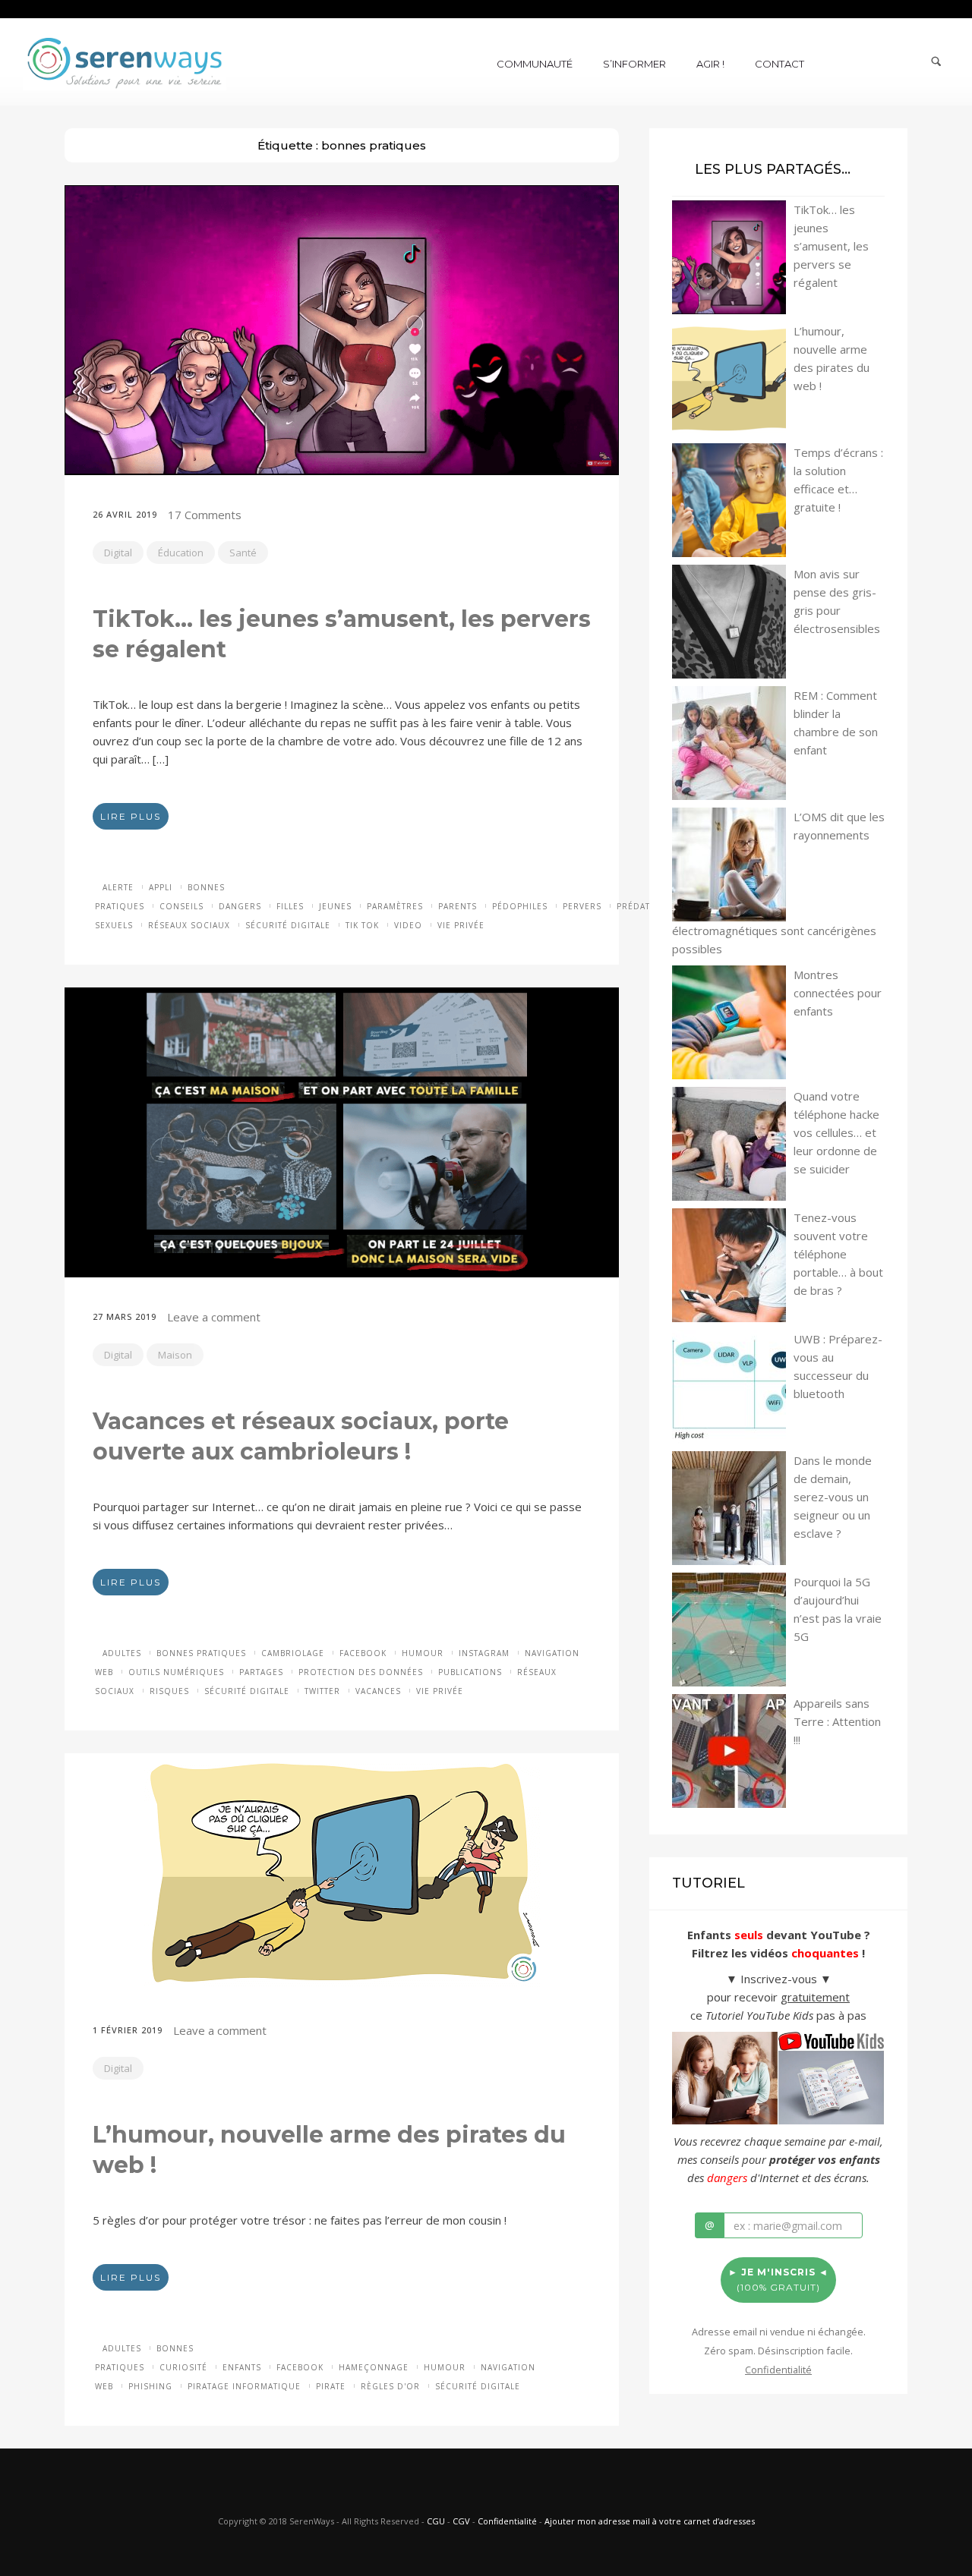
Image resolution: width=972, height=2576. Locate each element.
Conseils (181, 906)
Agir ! (710, 64)
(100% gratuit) (778, 2280)
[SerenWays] (125, 61)
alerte (118, 887)
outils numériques (176, 1672)
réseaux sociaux (189, 925)
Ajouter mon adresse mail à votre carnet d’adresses (650, 2521)
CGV (461, 2521)
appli (161, 887)
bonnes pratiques (201, 1653)
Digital (118, 553)
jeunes (335, 906)
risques (169, 1691)
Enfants (242, 2367)
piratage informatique (244, 2386)
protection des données (361, 1672)
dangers (240, 906)
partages (261, 1672)
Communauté (535, 64)
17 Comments (205, 515)
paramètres (395, 906)
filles (290, 906)
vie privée (461, 925)
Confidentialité (507, 2521)
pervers (582, 906)
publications (470, 1672)
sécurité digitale (288, 925)
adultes (122, 1653)
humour (423, 1653)
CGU (436, 2521)
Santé (243, 553)
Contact (779, 64)
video (408, 925)
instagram (484, 1653)
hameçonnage (374, 2367)
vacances (378, 1691)
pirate (331, 2386)
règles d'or (390, 2386)
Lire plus (131, 816)
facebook (363, 1653)
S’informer (634, 64)
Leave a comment (214, 1317)
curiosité (183, 2367)
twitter (322, 1691)
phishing (150, 2386)
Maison (175, 1355)
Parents (458, 906)
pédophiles (520, 906)
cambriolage (293, 1653)
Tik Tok (362, 925)
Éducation (181, 553)
